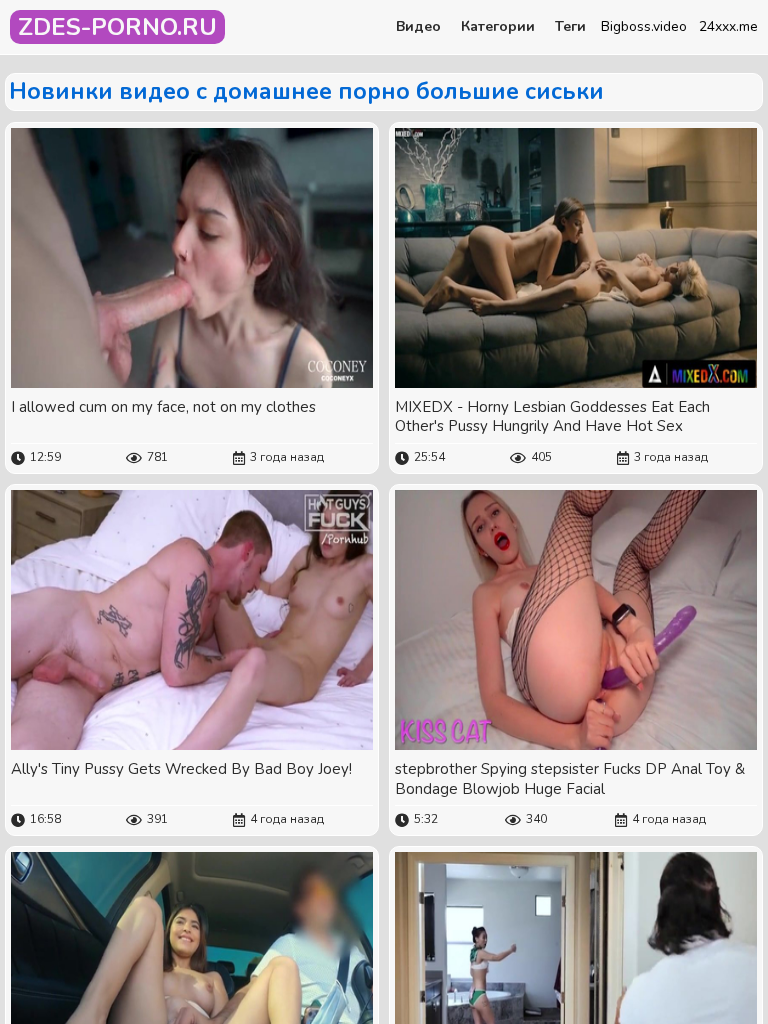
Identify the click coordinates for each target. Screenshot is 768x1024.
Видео (418, 27)
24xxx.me (728, 26)
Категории (498, 27)
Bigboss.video (644, 26)
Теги (570, 27)
